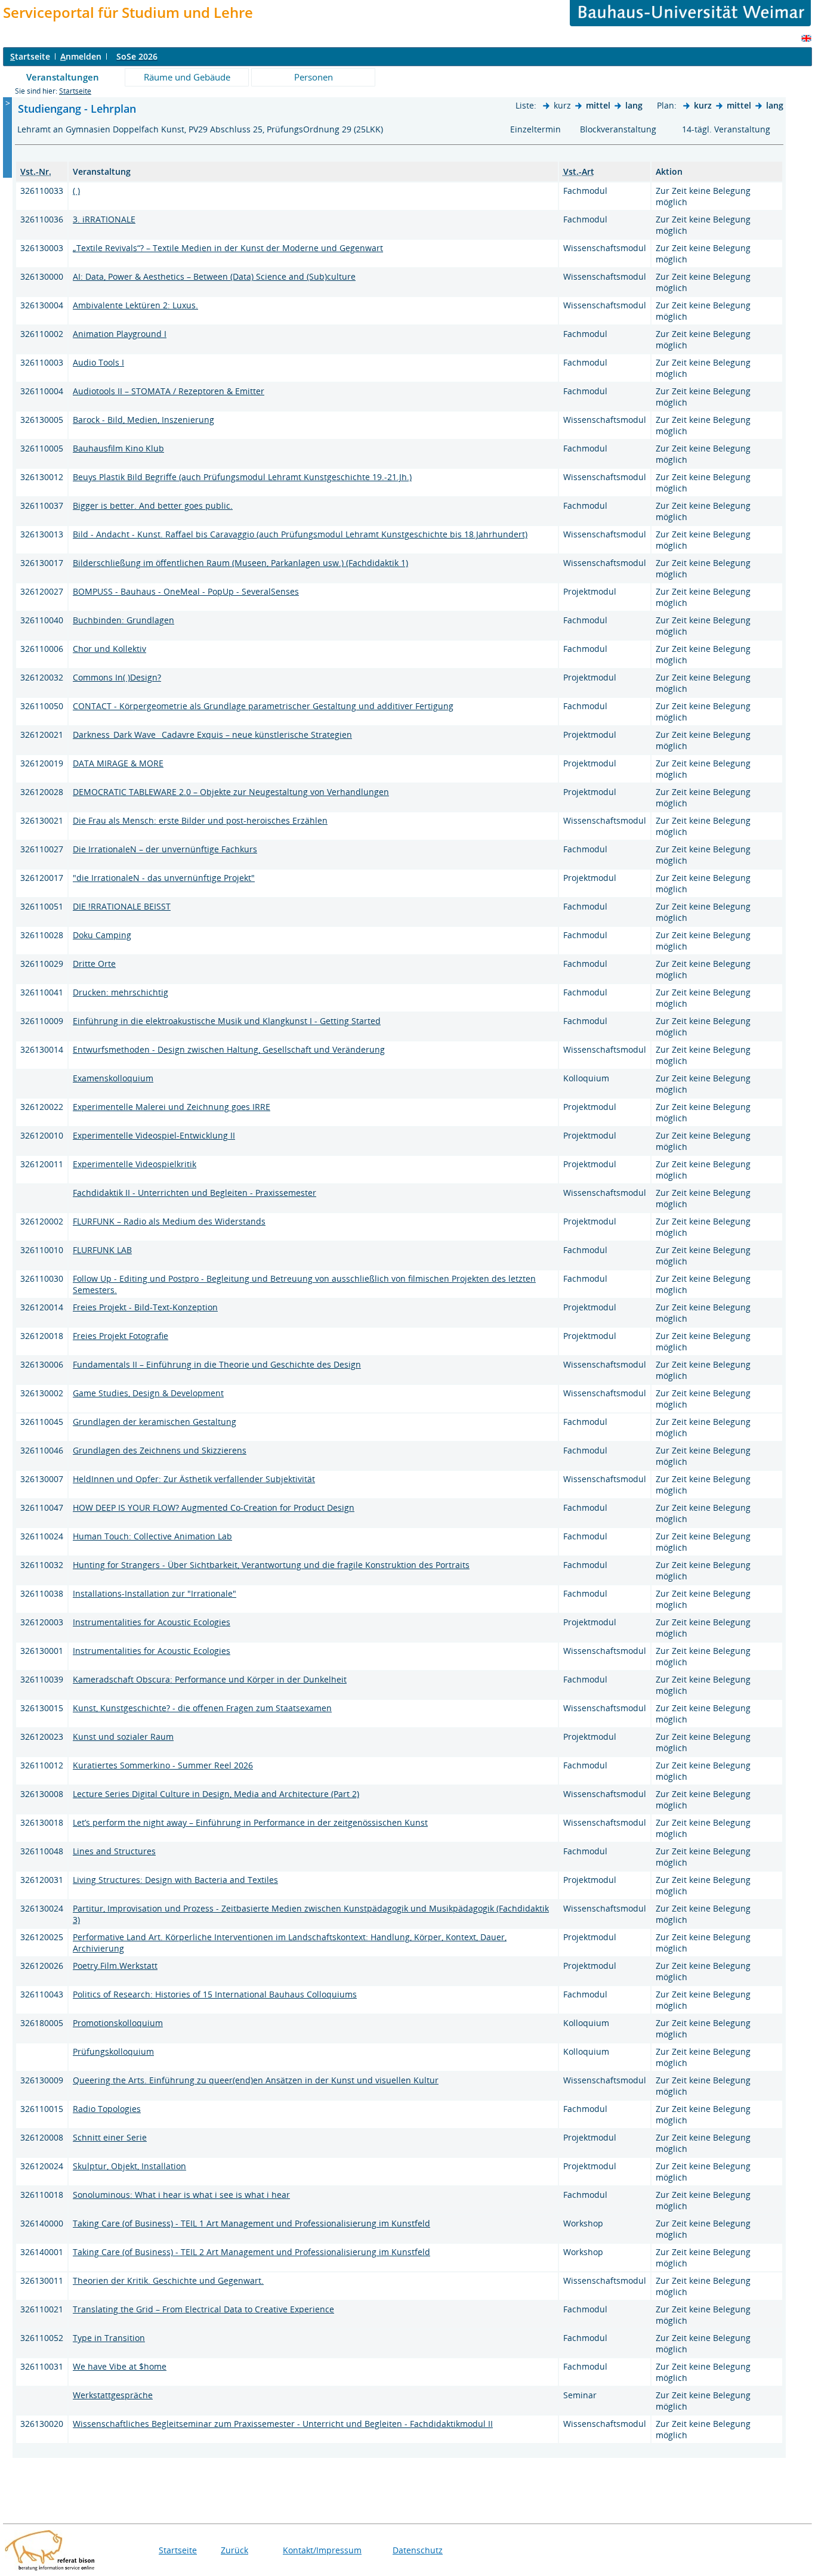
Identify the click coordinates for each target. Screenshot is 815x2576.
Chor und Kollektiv (109, 649)
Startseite (75, 91)
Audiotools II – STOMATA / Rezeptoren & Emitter (169, 391)
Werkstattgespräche (113, 2395)
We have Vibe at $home (120, 2366)
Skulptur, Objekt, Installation (129, 2166)
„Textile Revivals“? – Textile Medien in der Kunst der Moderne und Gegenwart (228, 248)
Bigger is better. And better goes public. (153, 505)
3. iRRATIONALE (104, 219)
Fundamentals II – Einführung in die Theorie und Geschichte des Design (217, 1364)
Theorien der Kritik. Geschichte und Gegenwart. (168, 2280)
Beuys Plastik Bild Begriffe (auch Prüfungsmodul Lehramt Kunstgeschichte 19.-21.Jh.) (242, 477)
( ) (76, 191)
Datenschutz (418, 2550)
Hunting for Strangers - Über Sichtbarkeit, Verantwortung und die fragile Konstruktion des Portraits (271, 1565)
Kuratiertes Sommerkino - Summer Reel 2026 (163, 1765)
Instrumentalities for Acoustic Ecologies (152, 1622)
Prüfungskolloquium (113, 2051)
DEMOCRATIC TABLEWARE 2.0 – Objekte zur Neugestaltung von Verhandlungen (231, 792)
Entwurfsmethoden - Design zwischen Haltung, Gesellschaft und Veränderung (229, 1049)
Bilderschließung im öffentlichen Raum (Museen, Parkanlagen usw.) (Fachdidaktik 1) (240, 563)
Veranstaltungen (63, 77)
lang (634, 105)
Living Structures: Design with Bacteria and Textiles (175, 1880)
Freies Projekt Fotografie (121, 1336)
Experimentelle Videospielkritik (135, 1164)
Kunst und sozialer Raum (123, 1737)
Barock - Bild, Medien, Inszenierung (143, 420)
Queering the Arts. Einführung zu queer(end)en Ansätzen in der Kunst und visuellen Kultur (256, 2080)
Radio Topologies (107, 2109)
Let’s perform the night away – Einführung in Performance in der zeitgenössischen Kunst (250, 1822)
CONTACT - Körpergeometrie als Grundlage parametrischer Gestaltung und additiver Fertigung (263, 706)
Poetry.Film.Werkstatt (115, 1966)
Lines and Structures (114, 1851)
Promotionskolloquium (118, 2023)
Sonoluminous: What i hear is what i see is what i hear (181, 2195)
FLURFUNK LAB (102, 1250)
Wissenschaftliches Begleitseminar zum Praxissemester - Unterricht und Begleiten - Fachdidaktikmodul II (283, 2424)
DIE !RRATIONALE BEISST (122, 906)
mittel (598, 105)
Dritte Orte (94, 964)
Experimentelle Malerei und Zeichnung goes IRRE (172, 1107)
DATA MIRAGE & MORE (118, 763)
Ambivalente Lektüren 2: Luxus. (135, 305)
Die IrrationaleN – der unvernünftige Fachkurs (165, 849)
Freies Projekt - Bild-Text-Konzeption (145, 1307)
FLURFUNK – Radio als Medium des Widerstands (169, 1221)
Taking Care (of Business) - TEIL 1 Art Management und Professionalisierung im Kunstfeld (251, 2223)
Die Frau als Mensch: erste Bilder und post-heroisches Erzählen (200, 820)
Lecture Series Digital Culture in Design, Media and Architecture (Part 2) (216, 1794)
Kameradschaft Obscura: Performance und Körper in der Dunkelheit (210, 1679)
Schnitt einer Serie (110, 2137)
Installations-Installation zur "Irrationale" (155, 1593)
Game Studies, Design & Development (148, 1393)
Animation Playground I (120, 334)
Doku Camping (102, 935)
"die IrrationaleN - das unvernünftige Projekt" (164, 878)
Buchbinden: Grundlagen (124, 620)
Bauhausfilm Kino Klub (118, 448)
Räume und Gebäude (187, 77)
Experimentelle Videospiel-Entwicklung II (154, 1135)
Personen (314, 77)
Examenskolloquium (113, 1078)
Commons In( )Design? (117, 677)
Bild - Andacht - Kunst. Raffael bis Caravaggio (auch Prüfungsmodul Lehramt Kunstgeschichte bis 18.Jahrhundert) (300, 534)
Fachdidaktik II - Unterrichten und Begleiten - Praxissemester (195, 1193)
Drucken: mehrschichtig (121, 992)
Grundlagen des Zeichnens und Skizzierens (160, 1450)
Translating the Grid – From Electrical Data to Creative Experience (203, 2309)
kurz (703, 105)
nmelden (81, 56)
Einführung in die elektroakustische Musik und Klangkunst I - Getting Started (227, 1021)
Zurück (234, 2550)
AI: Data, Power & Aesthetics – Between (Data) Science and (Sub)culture (214, 276)
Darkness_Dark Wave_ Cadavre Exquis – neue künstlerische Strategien (212, 735)
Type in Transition (109, 2338)
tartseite (30, 56)
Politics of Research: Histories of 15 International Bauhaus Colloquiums (215, 1994)
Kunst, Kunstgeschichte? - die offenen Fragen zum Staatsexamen (202, 1708)
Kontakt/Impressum (322, 2550)
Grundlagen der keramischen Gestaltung (155, 1422)
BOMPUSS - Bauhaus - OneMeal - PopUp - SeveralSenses (186, 591)
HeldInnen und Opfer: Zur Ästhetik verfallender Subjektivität (194, 1479)
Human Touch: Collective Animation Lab (152, 1536)
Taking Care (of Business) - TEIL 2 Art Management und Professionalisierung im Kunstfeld (251, 2252)
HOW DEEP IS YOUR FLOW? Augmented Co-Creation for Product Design (214, 1507)
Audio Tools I (98, 362)
